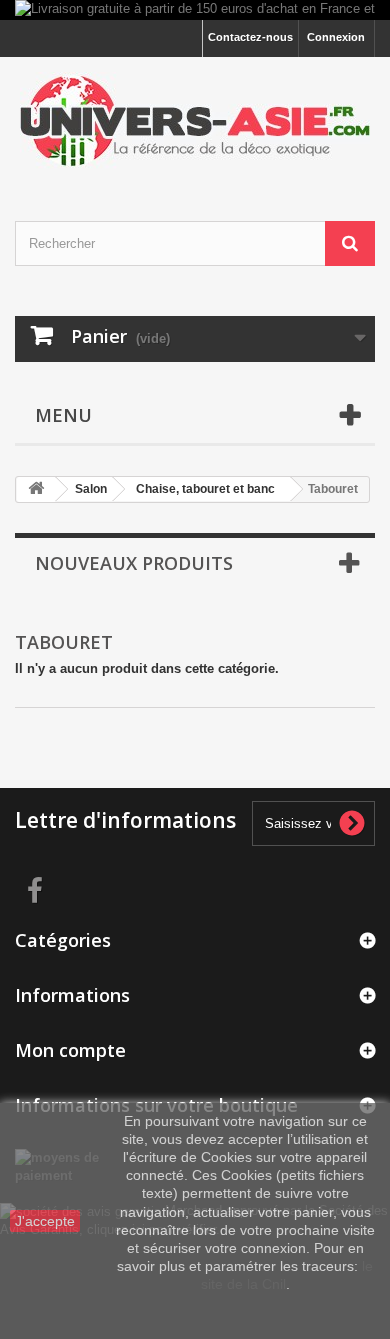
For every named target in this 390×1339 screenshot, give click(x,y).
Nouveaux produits (134, 563)
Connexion (336, 37)
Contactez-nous (250, 37)
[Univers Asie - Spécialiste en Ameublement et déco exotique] (195, 121)
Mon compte (70, 1050)
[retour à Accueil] (36, 489)
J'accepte (45, 1221)
